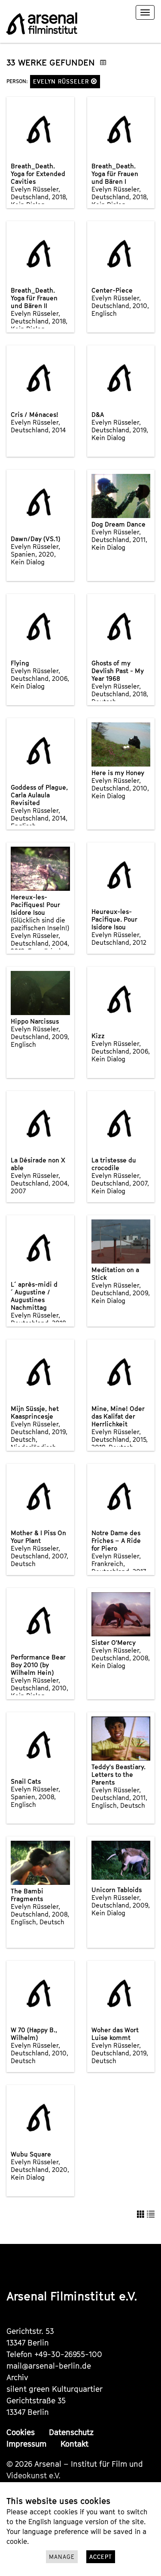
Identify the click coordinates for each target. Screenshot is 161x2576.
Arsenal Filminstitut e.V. (72, 2296)
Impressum (26, 2444)
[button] (94, 81)
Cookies (21, 2432)
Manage (62, 2557)
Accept (101, 2557)
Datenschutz (71, 2432)
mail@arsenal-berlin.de (49, 2366)
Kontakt (74, 2444)
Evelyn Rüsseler (62, 81)
